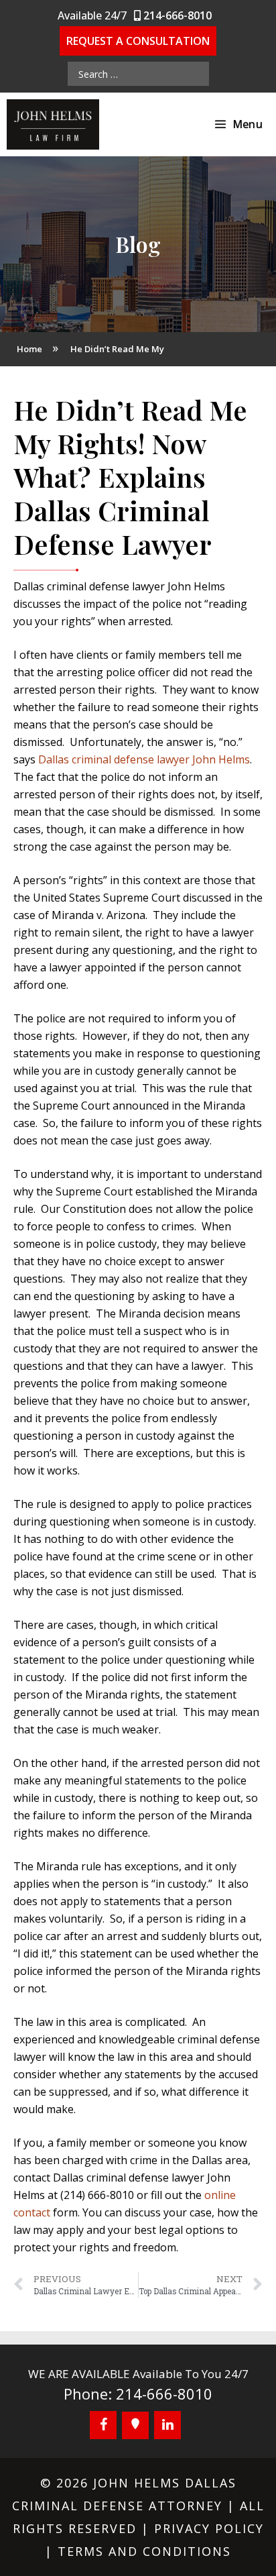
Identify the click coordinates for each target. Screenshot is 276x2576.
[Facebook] (103, 2425)
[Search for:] (138, 74)
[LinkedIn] (167, 2425)
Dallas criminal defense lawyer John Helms (144, 759)
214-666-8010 (176, 15)
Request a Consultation (138, 41)
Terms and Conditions (144, 2551)
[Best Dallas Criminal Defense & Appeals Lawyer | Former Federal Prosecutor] (53, 124)
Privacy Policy (209, 2528)
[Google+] (135, 2425)
